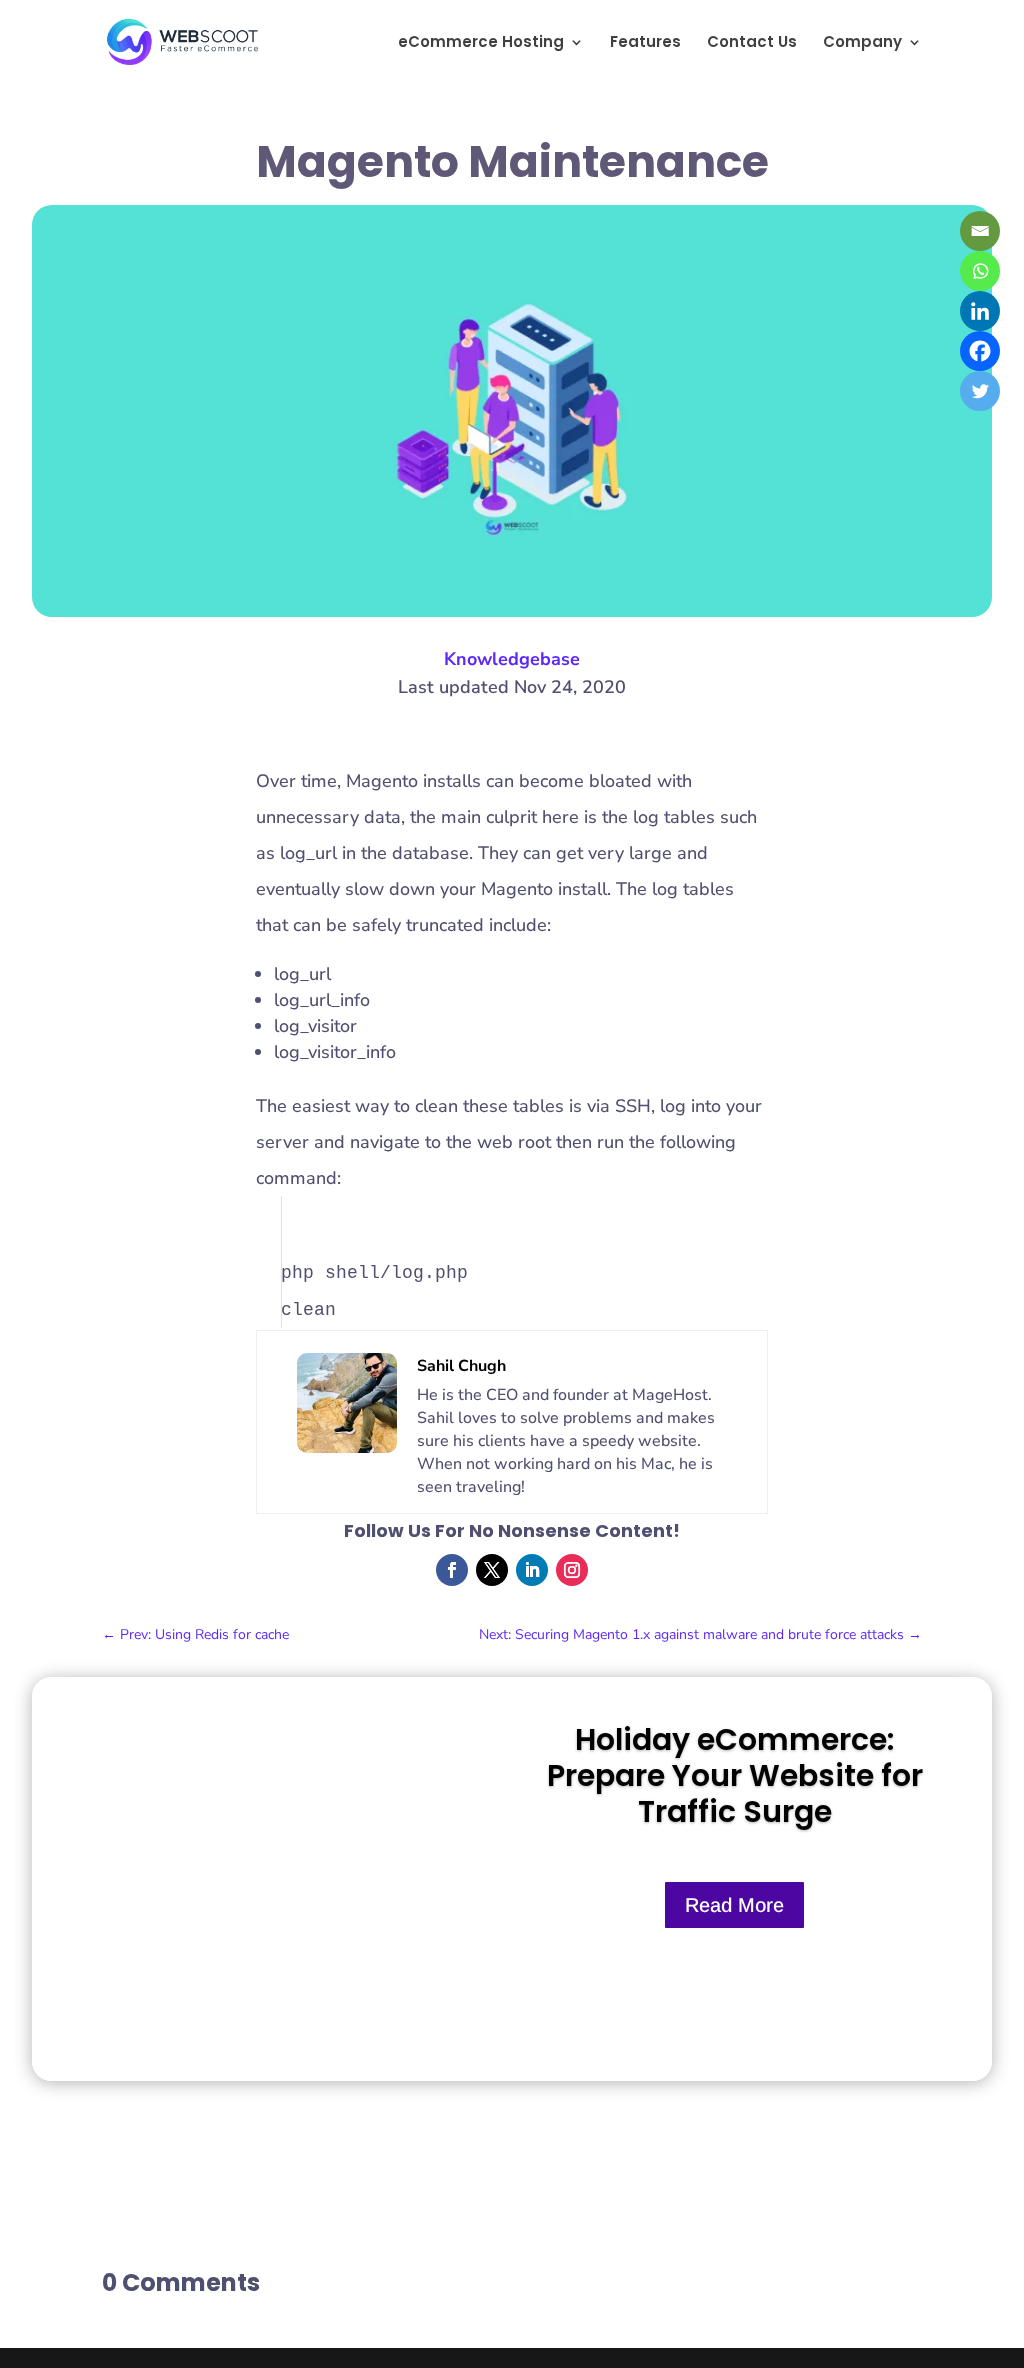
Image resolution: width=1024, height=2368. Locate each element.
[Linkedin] (980, 311)
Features (645, 43)
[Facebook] (980, 351)
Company (862, 43)
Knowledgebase (512, 659)
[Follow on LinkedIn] (532, 1570)
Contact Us (752, 43)
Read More (734, 1905)
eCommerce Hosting (481, 43)
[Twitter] (980, 391)
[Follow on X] (492, 1570)
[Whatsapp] (980, 271)
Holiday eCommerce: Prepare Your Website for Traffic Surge (735, 1775)
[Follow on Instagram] (572, 1570)
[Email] (980, 231)
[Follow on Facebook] (452, 1570)
